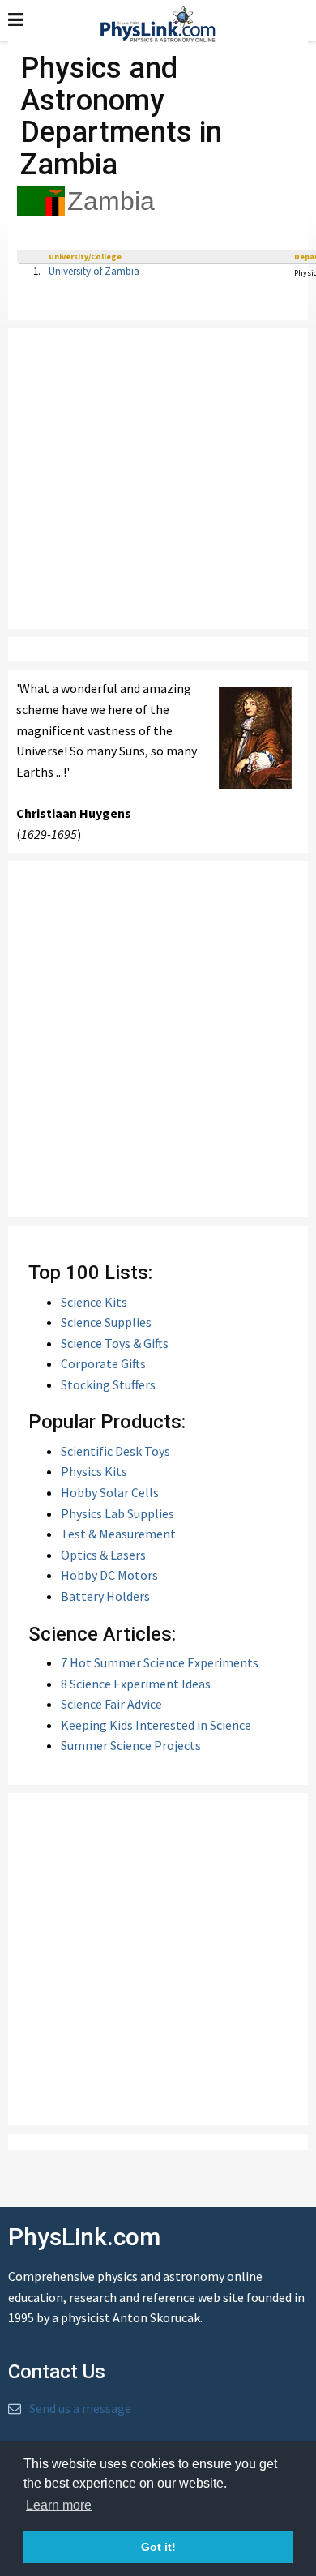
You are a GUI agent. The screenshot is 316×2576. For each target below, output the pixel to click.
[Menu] (16, 19)
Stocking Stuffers (108, 1384)
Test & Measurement (118, 1534)
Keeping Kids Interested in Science (156, 1725)
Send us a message (80, 2408)
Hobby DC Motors (109, 1575)
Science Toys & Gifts (115, 1343)
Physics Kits (94, 1471)
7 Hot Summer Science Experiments (160, 1662)
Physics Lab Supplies (117, 1513)
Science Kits (94, 1302)
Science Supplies (106, 1322)
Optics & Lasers (103, 1555)
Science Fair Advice (111, 1704)
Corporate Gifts (103, 1363)
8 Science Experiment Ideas (136, 1684)
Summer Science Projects (131, 1745)
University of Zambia (94, 271)
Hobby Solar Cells (110, 1492)
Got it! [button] (158, 2547)
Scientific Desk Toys (115, 1451)
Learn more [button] (59, 2505)
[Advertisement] (158, 479)
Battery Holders (105, 1596)
